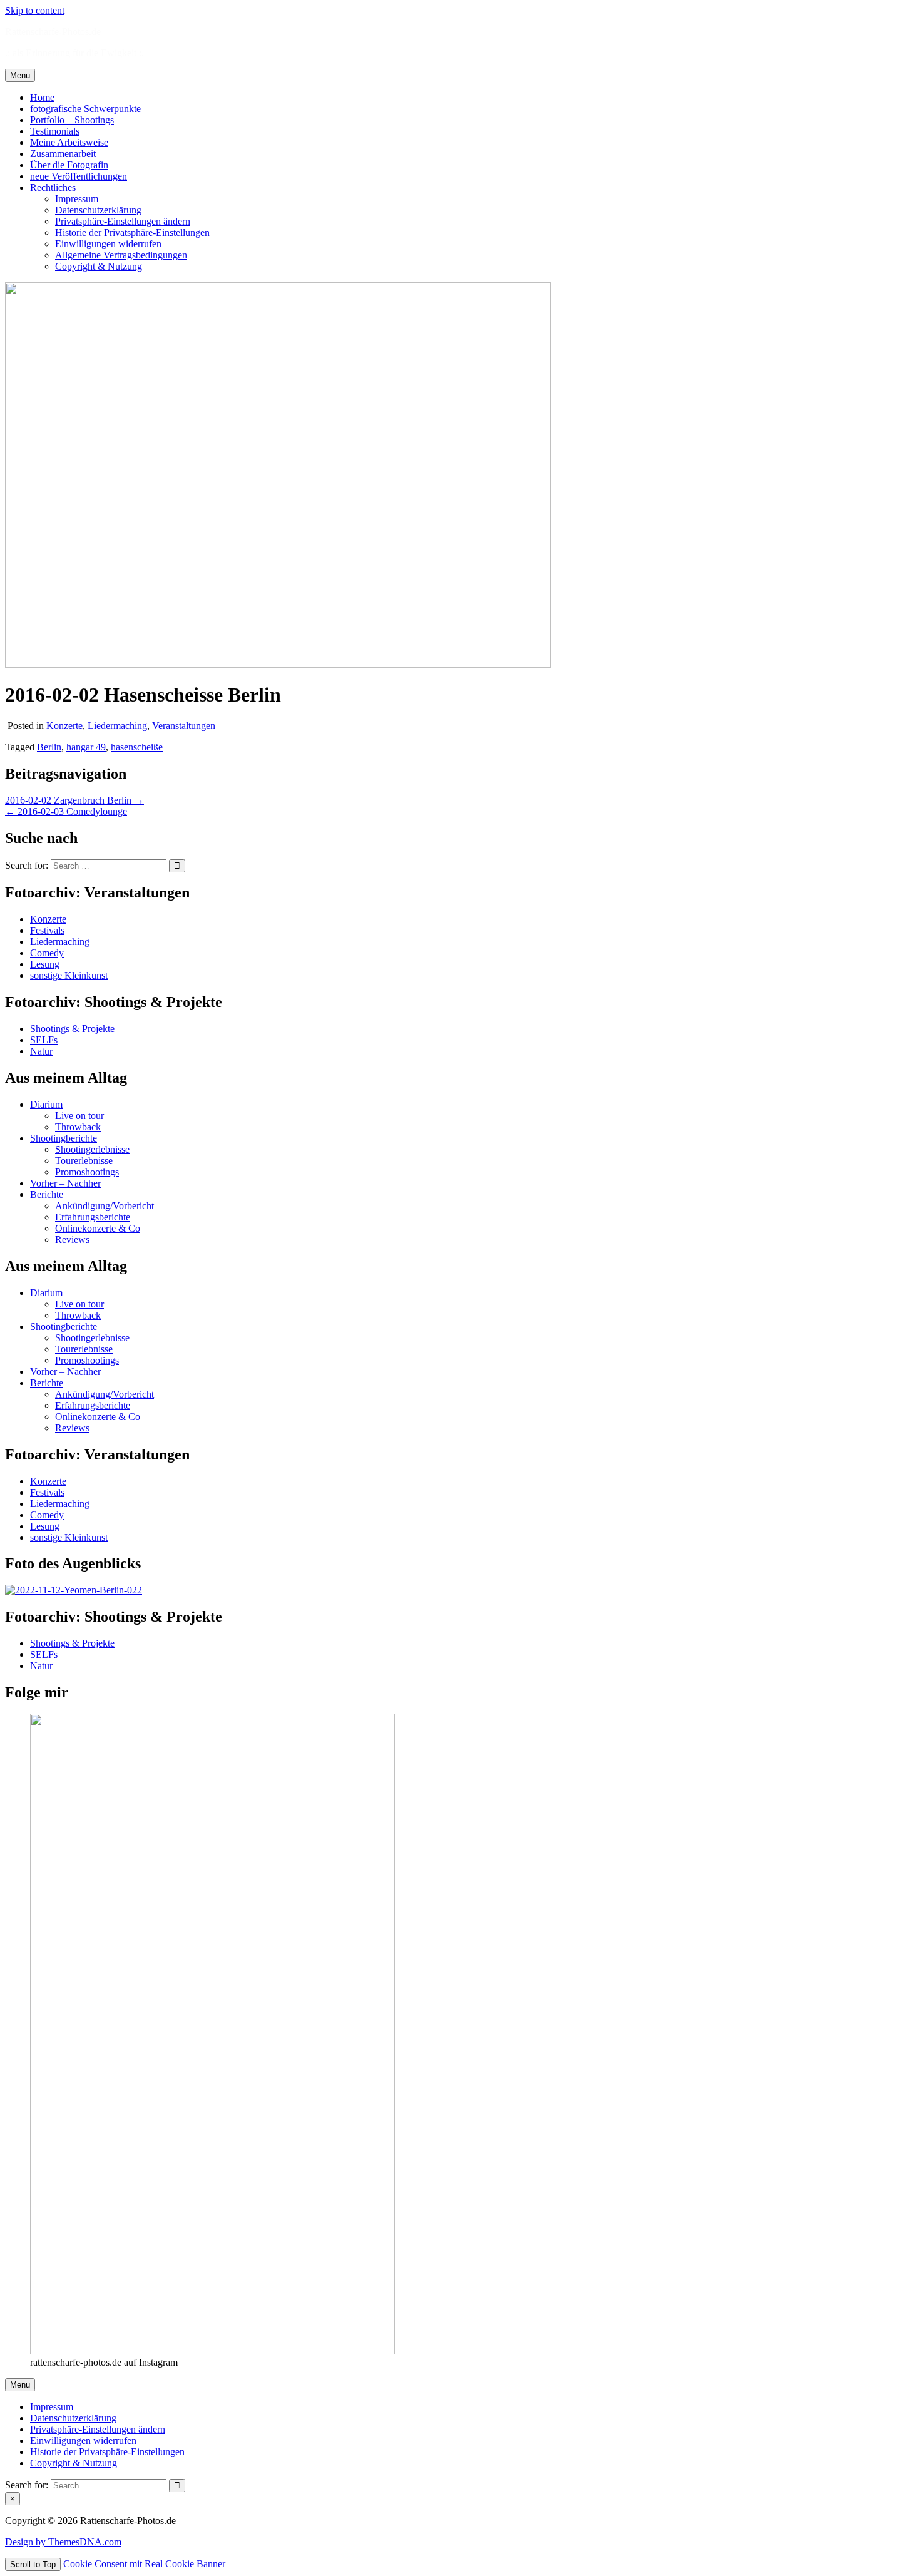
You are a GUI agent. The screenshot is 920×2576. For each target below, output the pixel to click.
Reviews (72, 1239)
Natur (41, 1051)
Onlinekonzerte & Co (98, 1228)
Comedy (47, 953)
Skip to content (35, 10)
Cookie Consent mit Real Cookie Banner (144, 2564)
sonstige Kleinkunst (69, 975)
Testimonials (55, 131)
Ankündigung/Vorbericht (105, 1206)
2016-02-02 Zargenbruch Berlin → (74, 800)
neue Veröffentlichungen (79, 176)
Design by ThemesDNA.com (63, 2542)
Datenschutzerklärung (98, 210)
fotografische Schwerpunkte (85, 109)
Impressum (77, 199)
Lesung (45, 964)
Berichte (47, 1194)
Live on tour (79, 1116)
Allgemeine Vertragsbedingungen (121, 255)
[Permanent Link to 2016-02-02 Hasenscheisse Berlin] (278, 664)
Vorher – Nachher (65, 1183)
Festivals (47, 930)
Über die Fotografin (69, 165)
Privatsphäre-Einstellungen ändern (123, 221)
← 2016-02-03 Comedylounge (66, 811)
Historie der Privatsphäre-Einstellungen (132, 233)
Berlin (49, 747)
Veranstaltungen (184, 726)
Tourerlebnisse (84, 1161)
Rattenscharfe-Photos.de (53, 32)
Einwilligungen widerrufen (108, 244)
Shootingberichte (64, 1138)
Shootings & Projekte (72, 1029)
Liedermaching (117, 726)
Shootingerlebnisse (92, 1149)
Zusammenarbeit (63, 154)
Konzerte (64, 726)
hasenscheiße (137, 747)
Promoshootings (87, 1172)
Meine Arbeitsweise (69, 142)
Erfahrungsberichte (93, 1217)
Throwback (78, 1127)
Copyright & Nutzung (99, 266)
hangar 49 (86, 747)
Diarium (46, 1104)
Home (42, 97)
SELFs (44, 1040)
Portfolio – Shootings (72, 120)
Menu (20, 75)
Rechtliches (53, 187)
